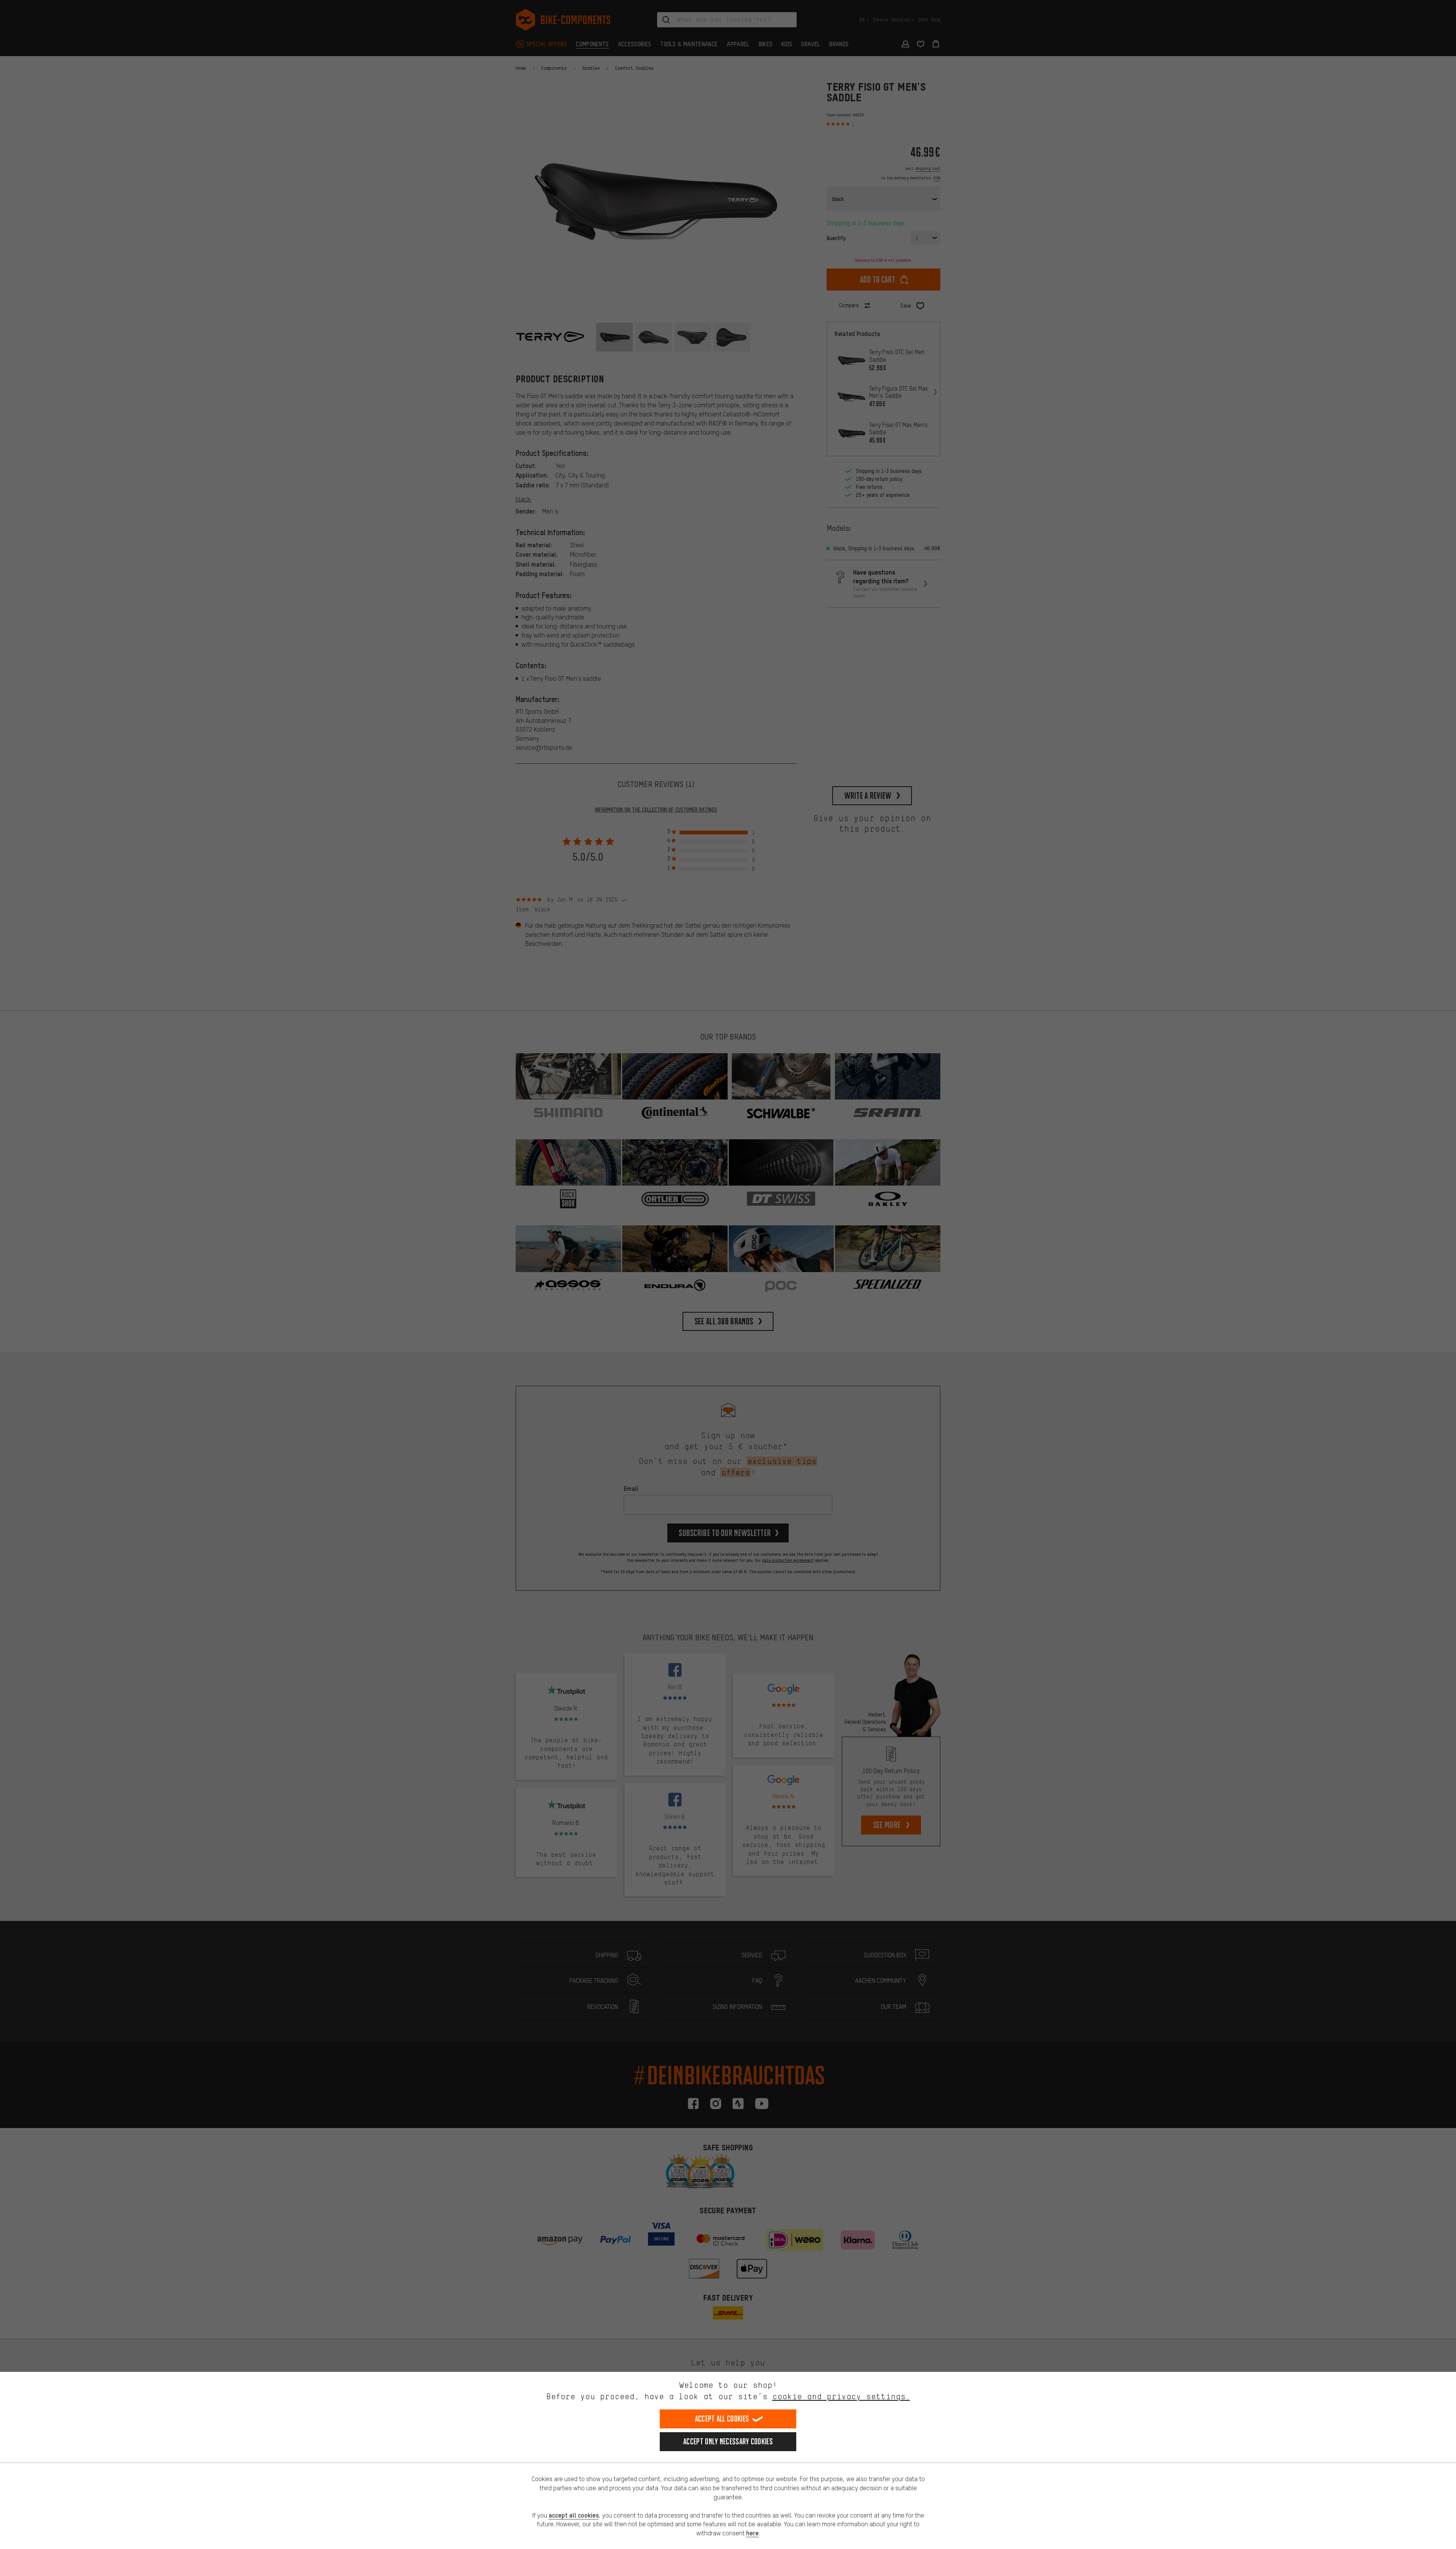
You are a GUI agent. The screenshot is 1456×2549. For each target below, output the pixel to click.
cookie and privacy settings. (841, 2396)
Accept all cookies (722, 2419)
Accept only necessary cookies (728, 2441)
